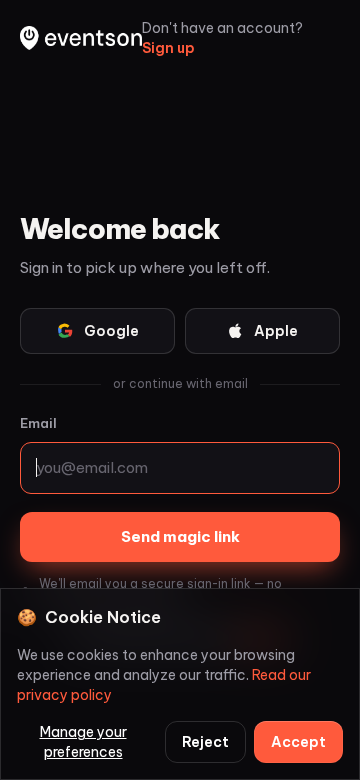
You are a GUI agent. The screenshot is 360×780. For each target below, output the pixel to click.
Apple (276, 331)
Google (111, 331)
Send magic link (180, 536)
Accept (298, 742)
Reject (205, 742)
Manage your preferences (83, 742)
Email (38, 423)
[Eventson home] (81, 38)
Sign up (168, 48)
